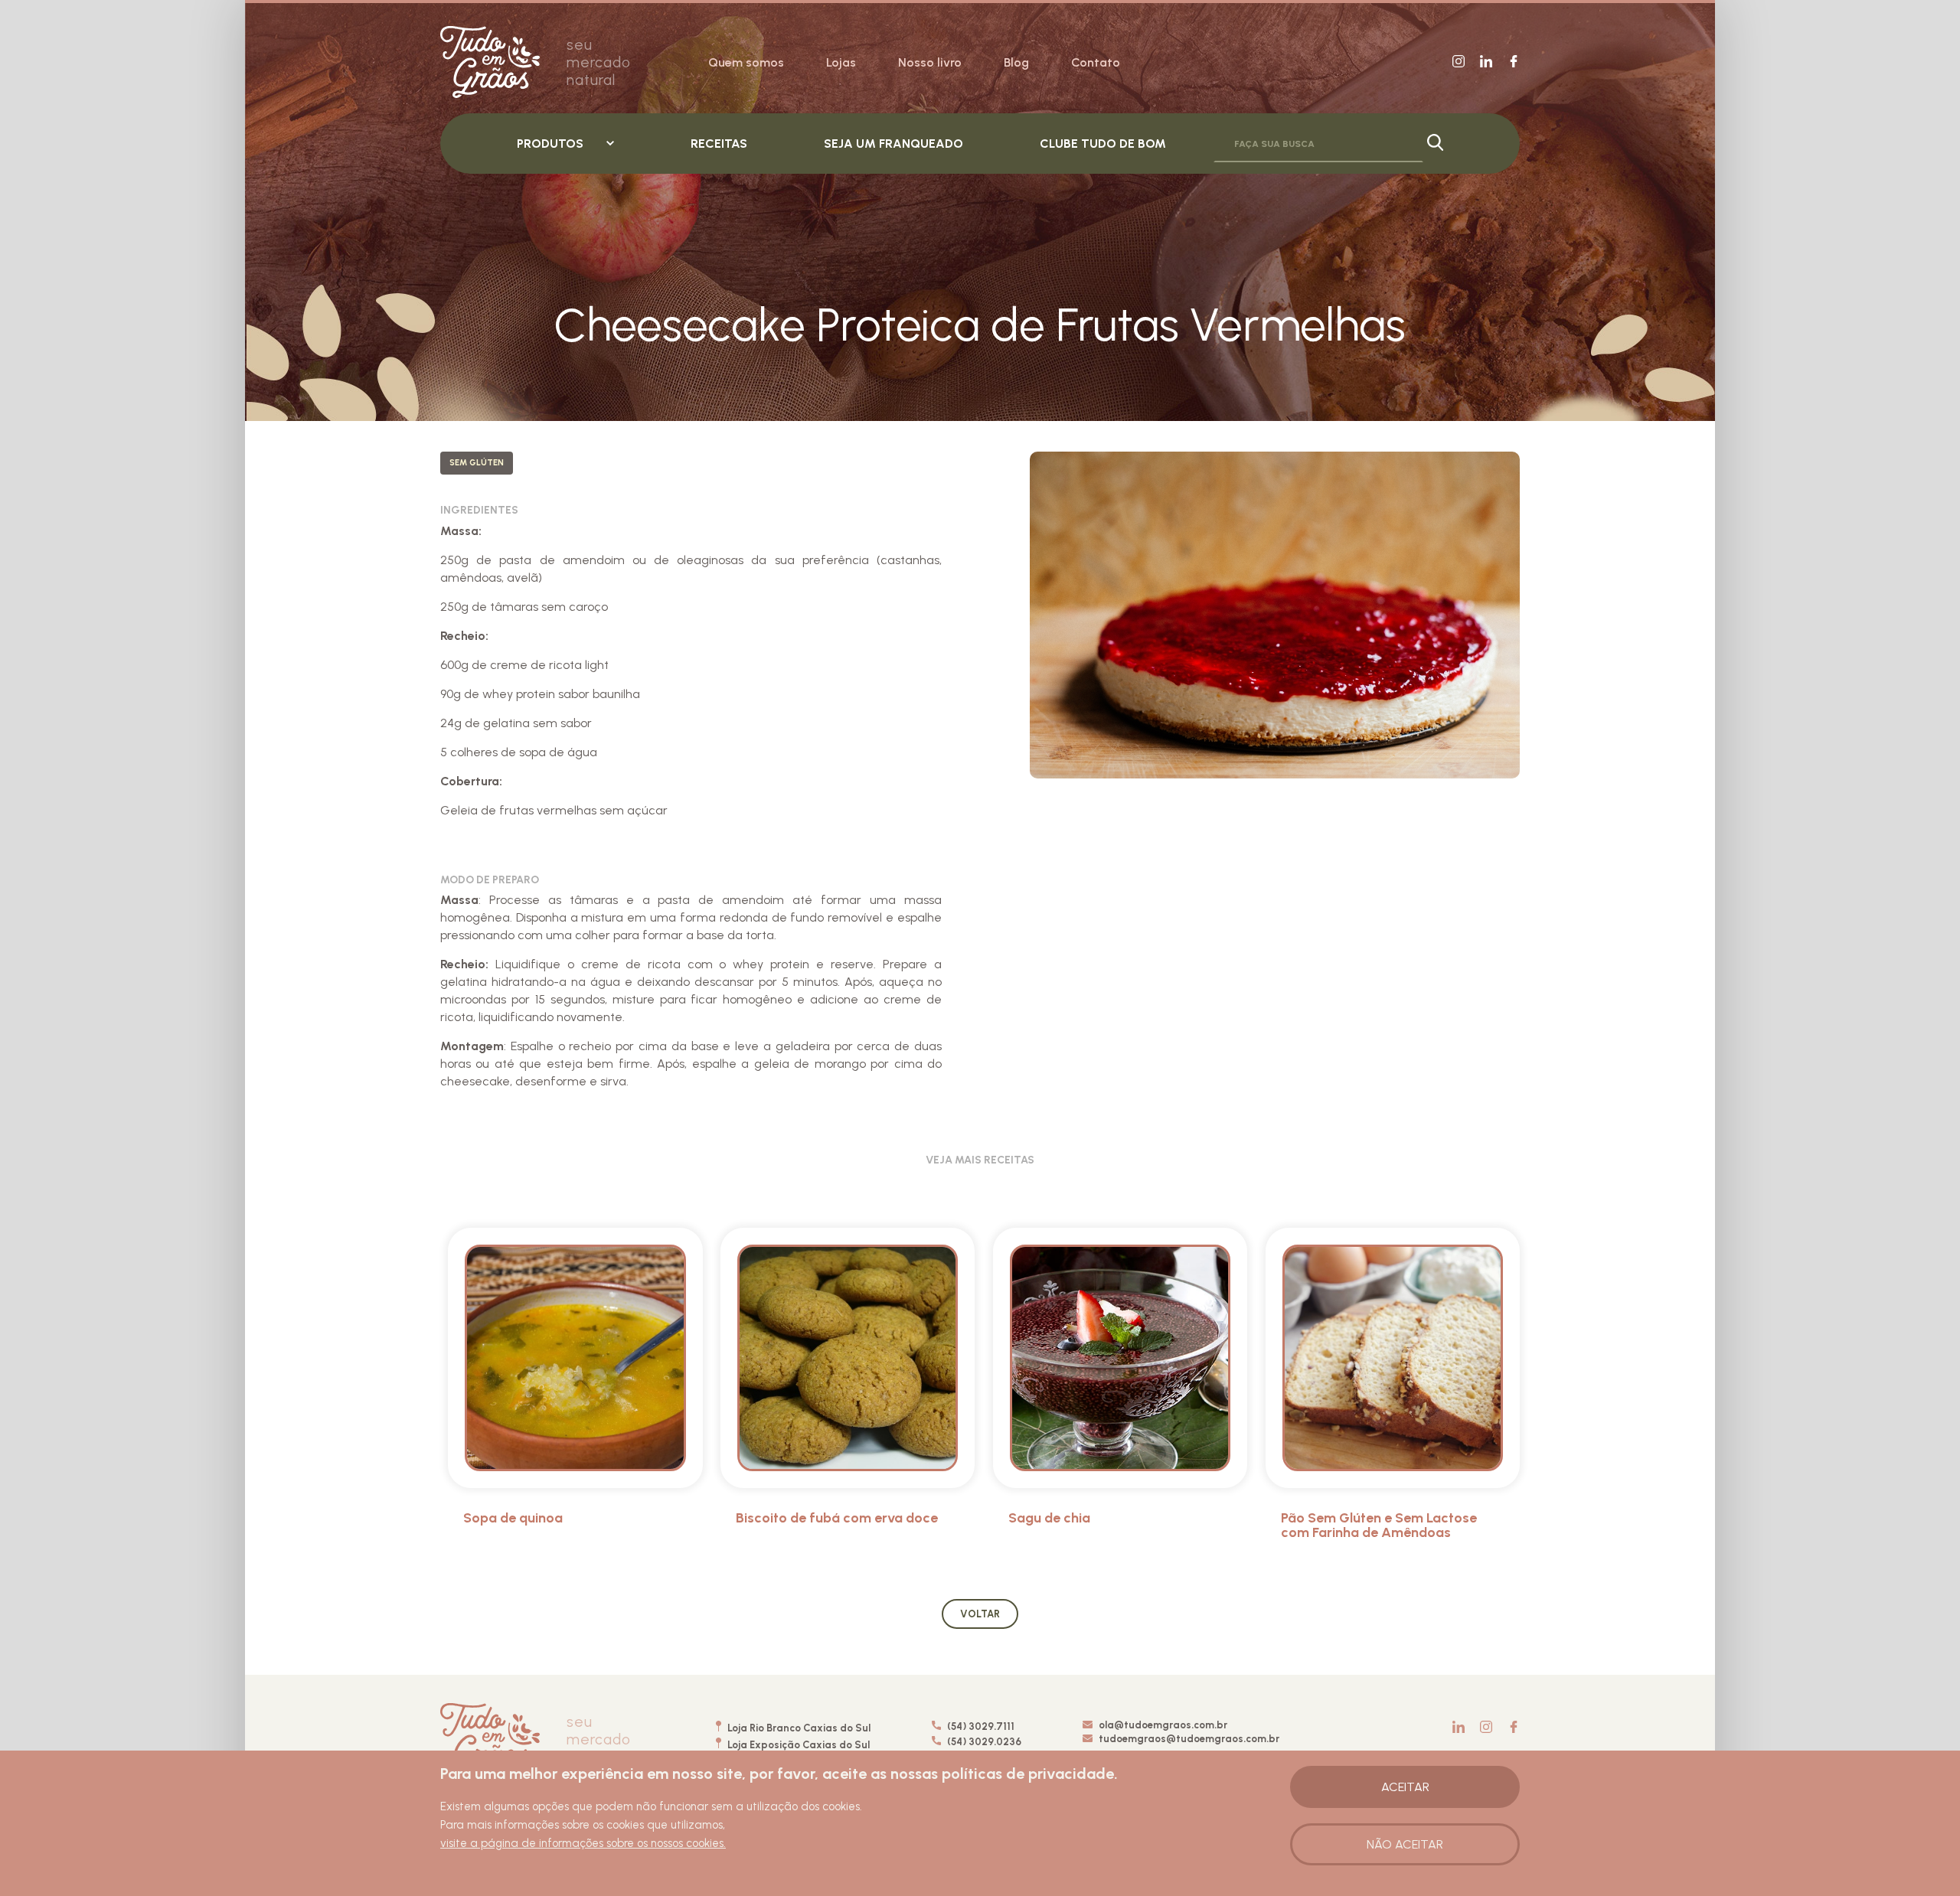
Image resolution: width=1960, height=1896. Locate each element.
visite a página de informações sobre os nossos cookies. (583, 1843)
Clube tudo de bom (1103, 144)
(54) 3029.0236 (983, 1742)
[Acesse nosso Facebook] (1514, 62)
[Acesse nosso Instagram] (1459, 62)
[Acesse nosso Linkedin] (1486, 62)
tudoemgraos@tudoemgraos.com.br (1189, 1739)
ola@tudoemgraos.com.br (1163, 1725)
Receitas (719, 144)
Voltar (980, 1614)
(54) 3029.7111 (980, 1726)
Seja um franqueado (893, 144)
